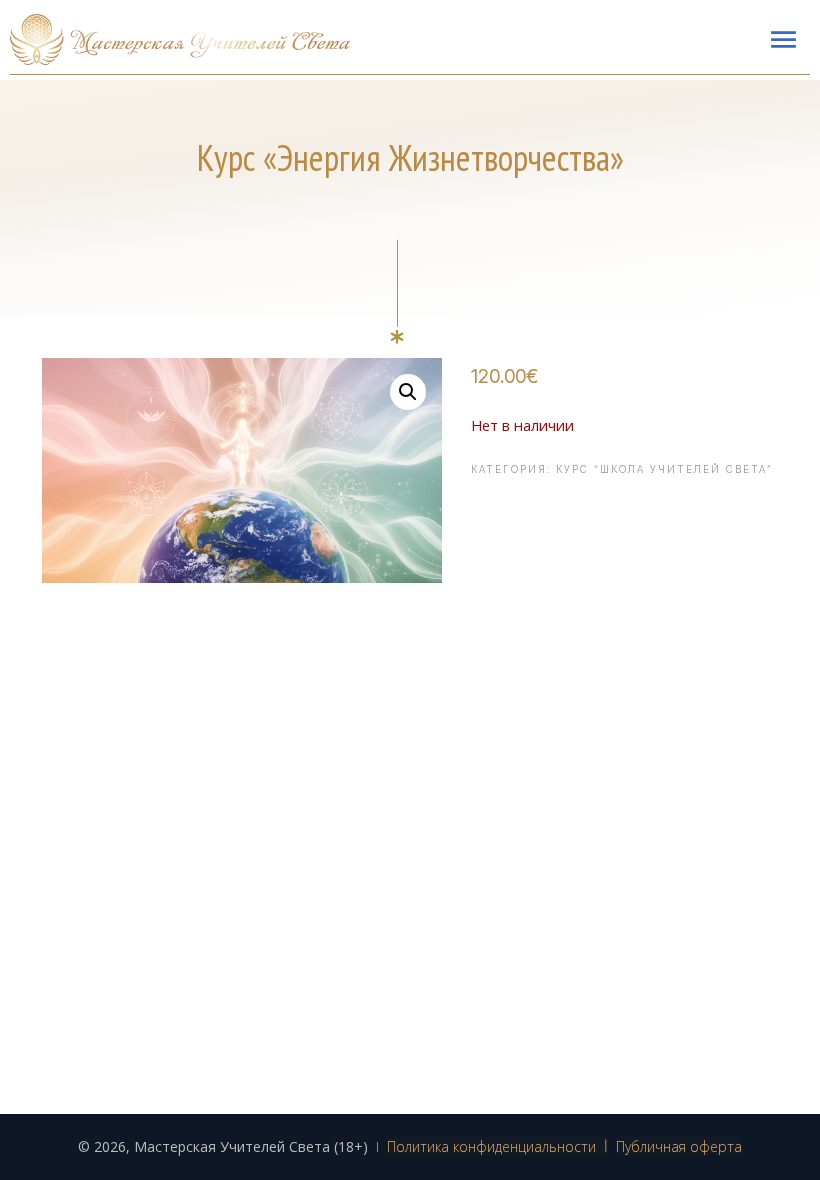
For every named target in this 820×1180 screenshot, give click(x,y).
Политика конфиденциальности (491, 1146)
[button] (408, 392)
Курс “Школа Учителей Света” (664, 469)
